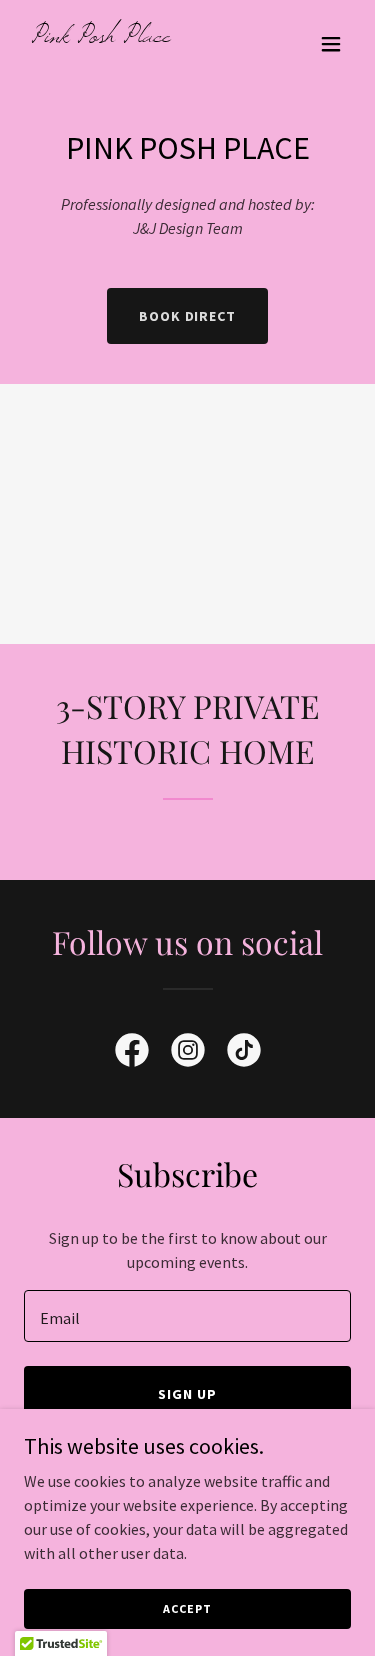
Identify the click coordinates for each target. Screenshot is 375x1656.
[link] (138, 36)
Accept (187, 1608)
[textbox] (187, 1316)
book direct (188, 316)
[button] (331, 44)
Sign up (187, 1394)
